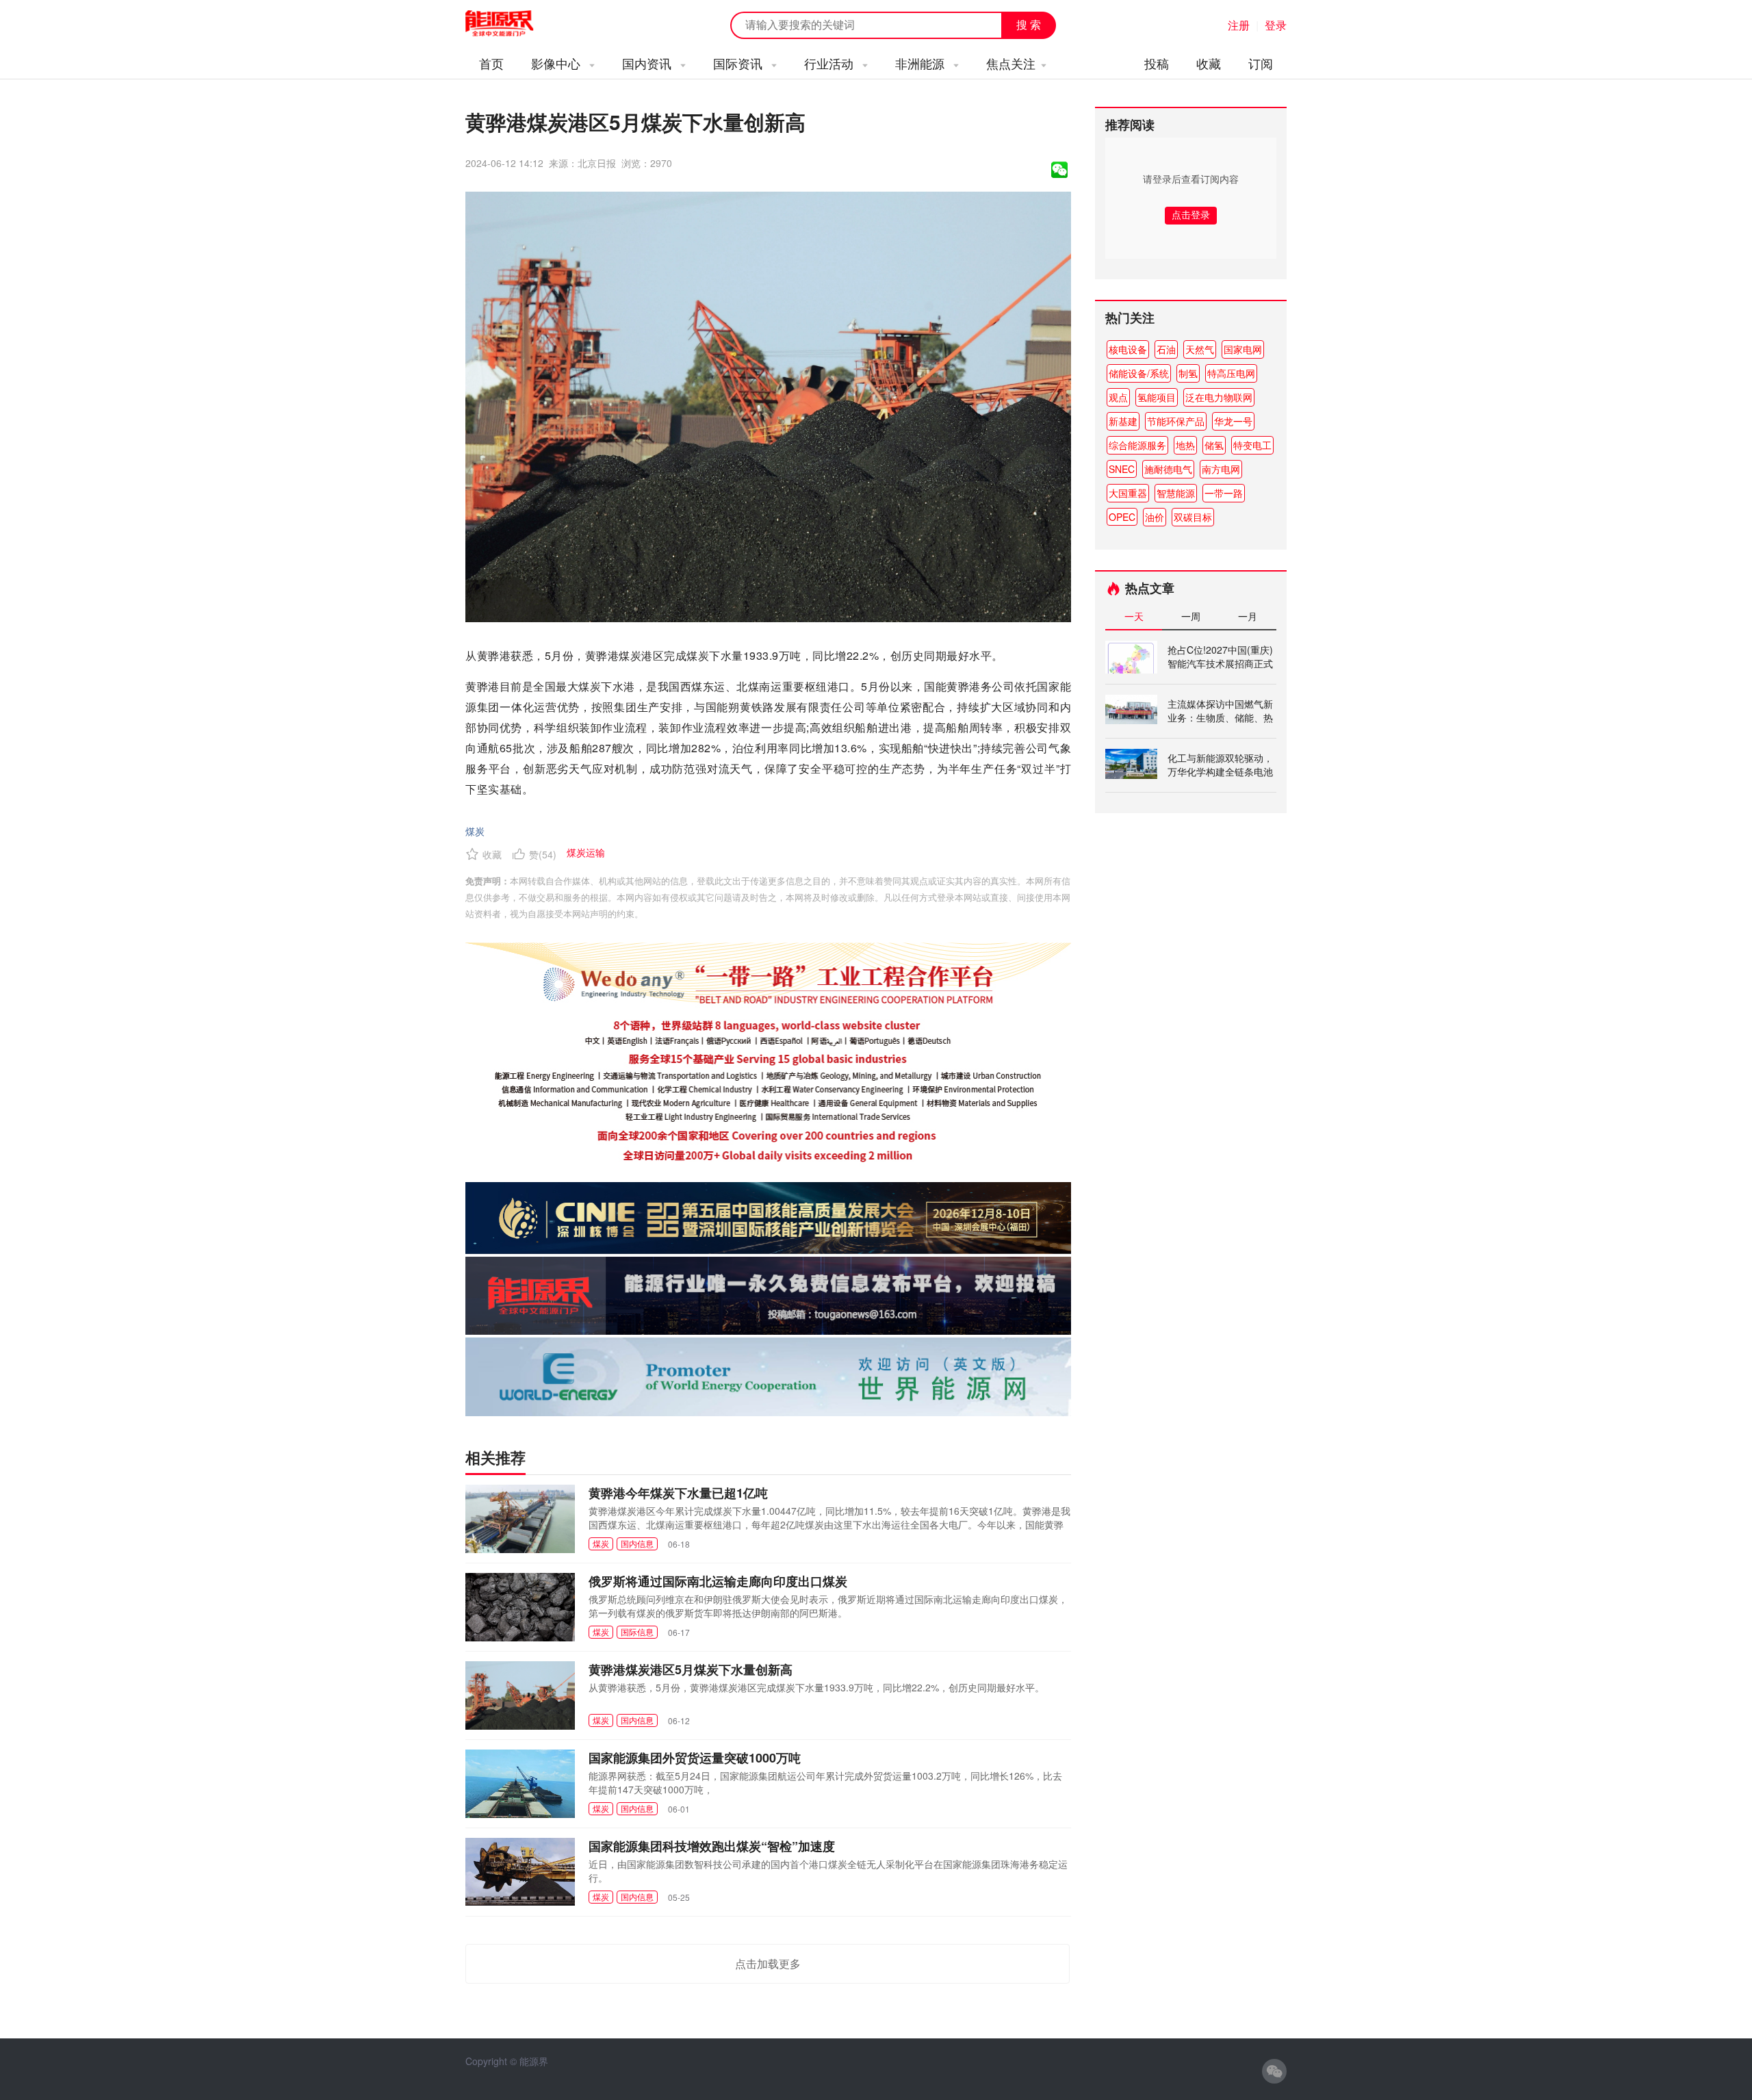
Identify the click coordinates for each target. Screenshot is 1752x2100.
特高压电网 (1231, 373)
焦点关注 (1011, 63)
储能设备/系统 (1139, 373)
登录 (1276, 25)
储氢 (1214, 445)
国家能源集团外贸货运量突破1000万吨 (695, 1758)
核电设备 (1128, 349)
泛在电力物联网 (1219, 397)
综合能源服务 (1137, 445)
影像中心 (557, 63)
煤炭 (475, 831)
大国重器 (1128, 493)
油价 (1155, 517)
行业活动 (830, 63)
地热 (1185, 445)
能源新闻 (512, 24)
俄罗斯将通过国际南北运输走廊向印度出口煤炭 (718, 1581)
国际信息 (637, 1631)
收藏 (1209, 63)
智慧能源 (1176, 493)
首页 (491, 63)
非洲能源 (922, 63)
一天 (1134, 616)
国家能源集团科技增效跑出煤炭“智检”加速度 (712, 1846)
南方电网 (1221, 469)
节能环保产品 (1176, 421)
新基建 (1123, 421)
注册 (1239, 25)
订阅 (1261, 63)
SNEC (1122, 469)
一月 (1248, 616)
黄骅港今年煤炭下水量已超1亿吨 (678, 1493)
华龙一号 (1233, 421)
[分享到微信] (1059, 170)
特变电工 (1252, 445)
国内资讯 (648, 63)
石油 (1166, 349)
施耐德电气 (1168, 469)
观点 (1118, 397)
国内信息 (637, 1543)
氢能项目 (1157, 397)
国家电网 (1243, 349)
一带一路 (1224, 493)
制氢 (1188, 373)
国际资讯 (739, 63)
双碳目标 (1193, 517)
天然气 (1200, 349)
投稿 (1157, 63)
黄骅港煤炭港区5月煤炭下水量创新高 (691, 1669)
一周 (1191, 616)
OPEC (1122, 517)
